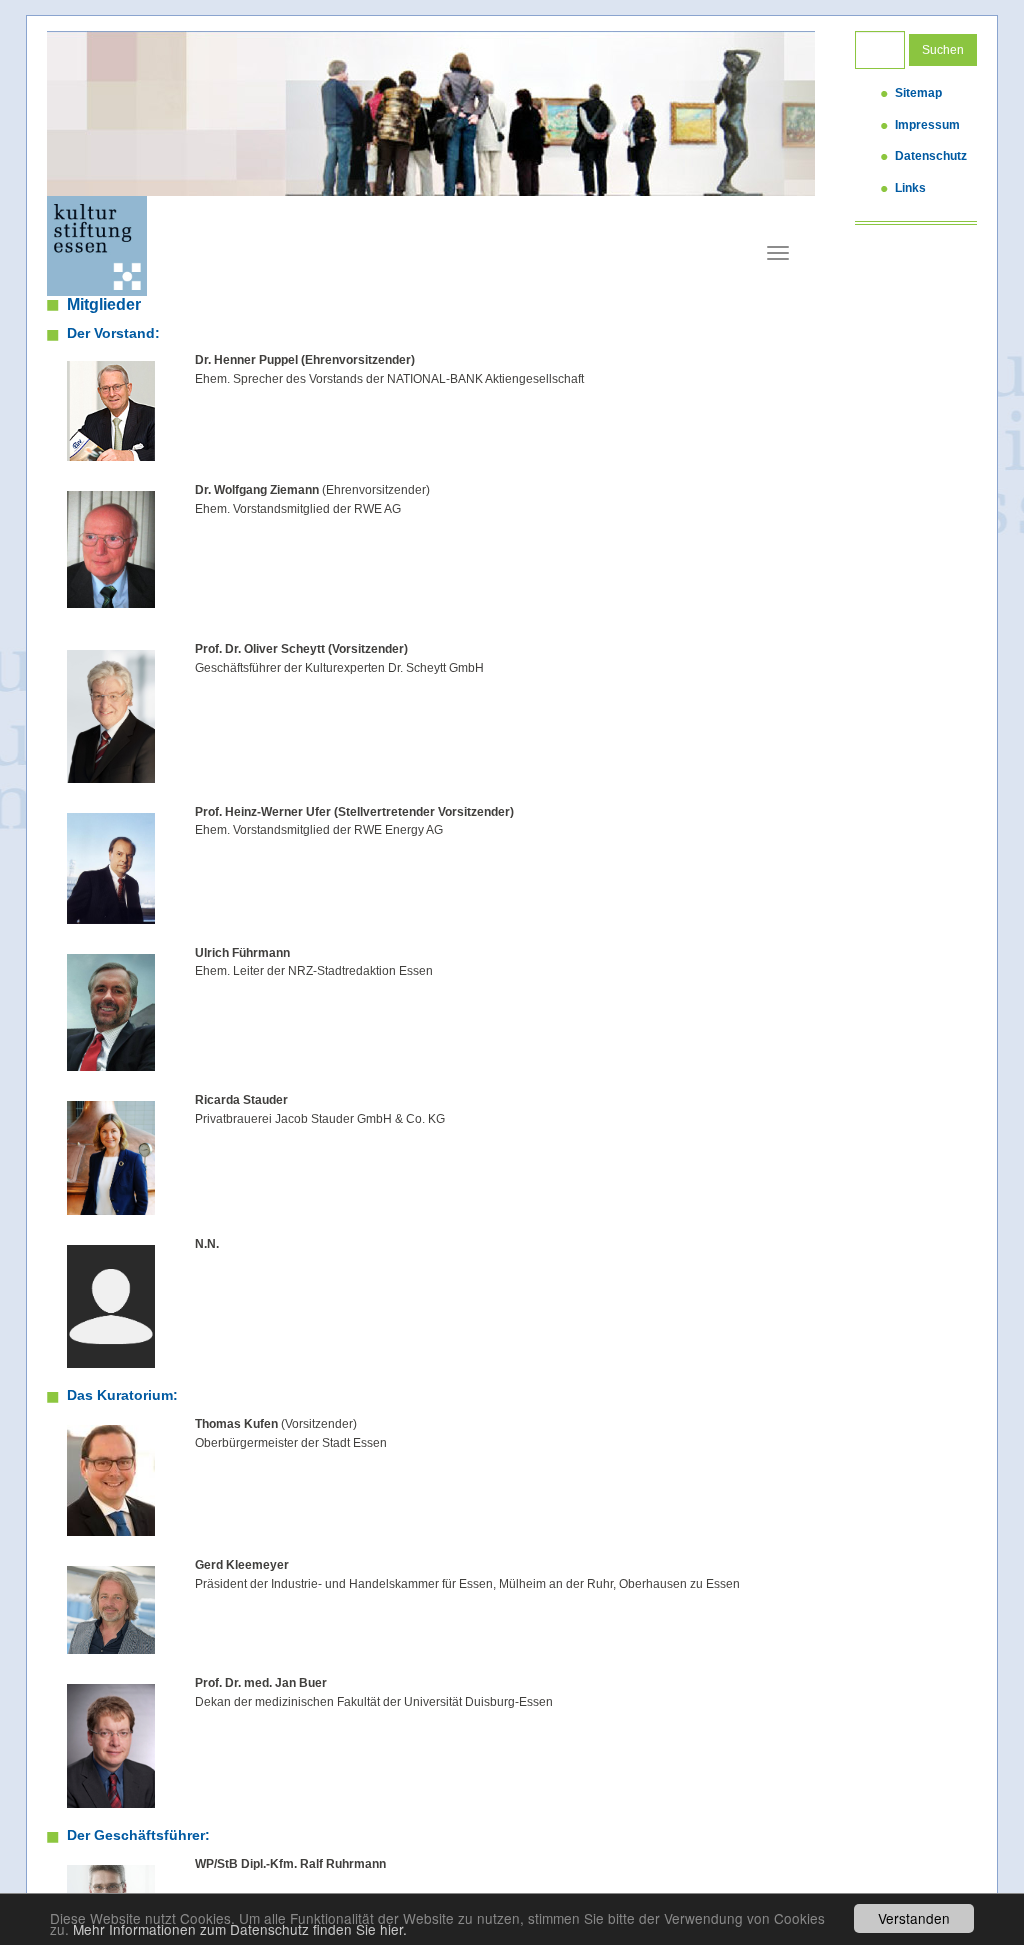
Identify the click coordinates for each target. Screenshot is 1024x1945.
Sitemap (918, 93)
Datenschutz (931, 156)
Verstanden (914, 1918)
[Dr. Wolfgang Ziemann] (111, 549)
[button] (97, 113)
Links (910, 188)
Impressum (927, 125)
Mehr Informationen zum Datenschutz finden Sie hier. (240, 1929)
